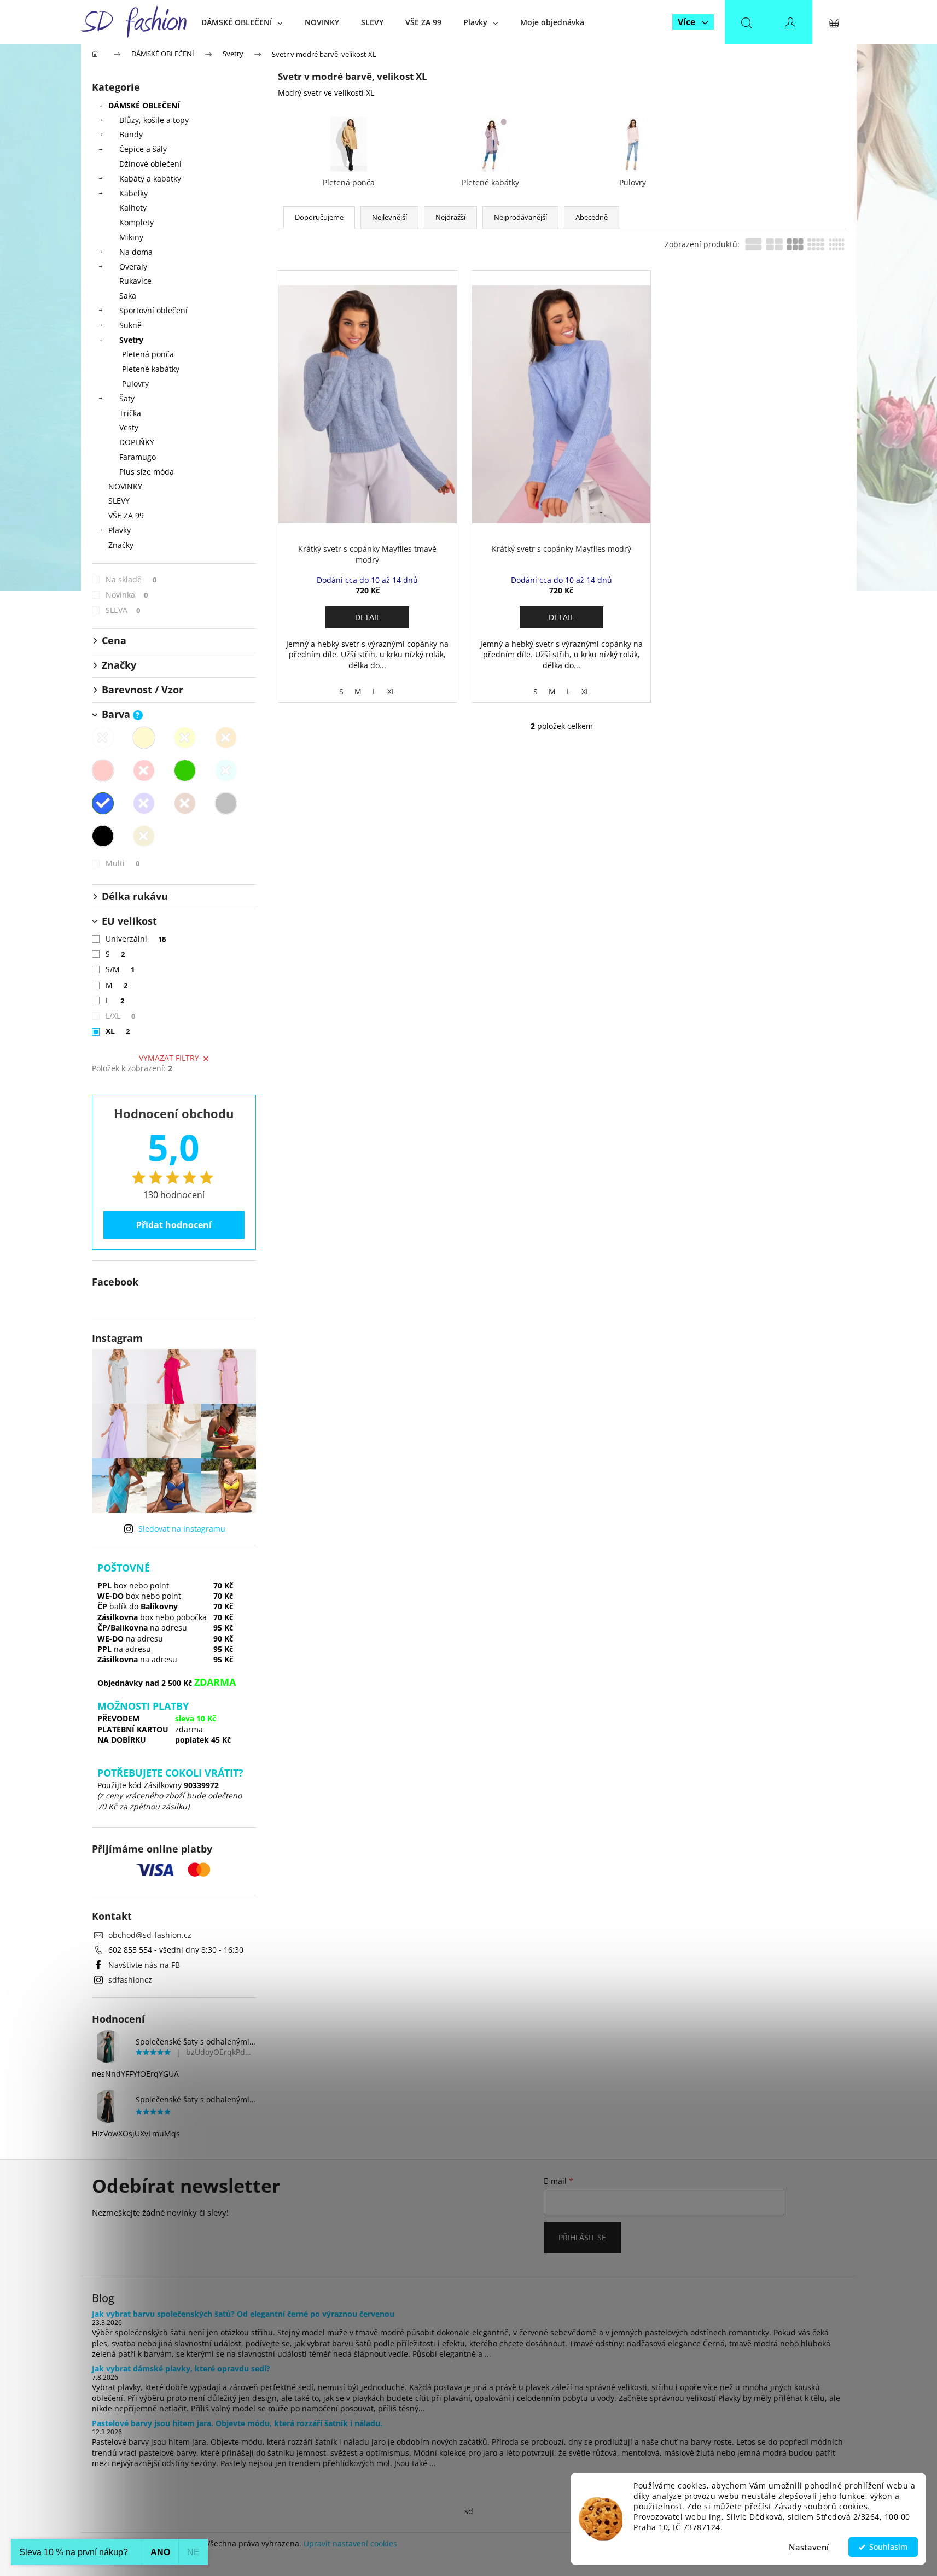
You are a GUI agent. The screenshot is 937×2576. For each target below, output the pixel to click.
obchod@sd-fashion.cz (150, 1935)
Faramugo (138, 457)
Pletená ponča (148, 354)
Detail (368, 617)
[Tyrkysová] (226, 770)
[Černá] (103, 836)
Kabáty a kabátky (150, 179)
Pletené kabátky (151, 369)
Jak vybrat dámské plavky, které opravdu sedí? (181, 2368)
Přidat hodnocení (174, 1225)
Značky (121, 545)
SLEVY (119, 501)
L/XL (121, 1016)
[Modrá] (103, 803)
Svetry (131, 340)
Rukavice (135, 281)
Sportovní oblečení (153, 310)
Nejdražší (450, 217)
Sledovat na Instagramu (182, 1529)
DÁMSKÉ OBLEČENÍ (144, 105)
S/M (120, 969)
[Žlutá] (185, 738)
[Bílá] (103, 738)
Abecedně (592, 217)
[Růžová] (103, 770)
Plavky (120, 530)
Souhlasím (888, 2547)
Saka (128, 296)
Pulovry (135, 384)
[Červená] (144, 770)
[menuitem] (242, 22)
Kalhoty (133, 208)
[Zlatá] (144, 836)
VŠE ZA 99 (126, 515)
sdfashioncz (130, 1980)
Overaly (133, 267)
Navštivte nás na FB (144, 1965)
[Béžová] (144, 738)
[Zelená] (185, 770)
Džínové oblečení (150, 164)
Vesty (129, 427)
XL (118, 1031)
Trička (130, 413)
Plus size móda (147, 472)
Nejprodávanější (520, 217)
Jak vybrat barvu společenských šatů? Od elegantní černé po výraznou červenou (243, 2314)
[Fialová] (144, 803)
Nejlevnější (389, 217)
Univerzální (136, 939)
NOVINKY (125, 486)
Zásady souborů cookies (821, 2507)
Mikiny (131, 237)
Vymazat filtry (169, 1058)
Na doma (136, 252)
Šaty (127, 398)
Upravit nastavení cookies (350, 2543)
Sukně (130, 325)
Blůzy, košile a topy (154, 120)
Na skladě (131, 579)
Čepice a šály (143, 149)
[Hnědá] (185, 803)
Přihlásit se (582, 2237)
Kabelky (133, 193)
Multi (123, 863)
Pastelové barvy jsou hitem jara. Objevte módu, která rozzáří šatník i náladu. (237, 2423)
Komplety (136, 222)
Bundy (131, 134)
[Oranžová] (226, 738)
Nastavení (809, 2547)
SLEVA (123, 610)
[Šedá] (226, 803)
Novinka (127, 595)
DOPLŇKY (137, 442)
